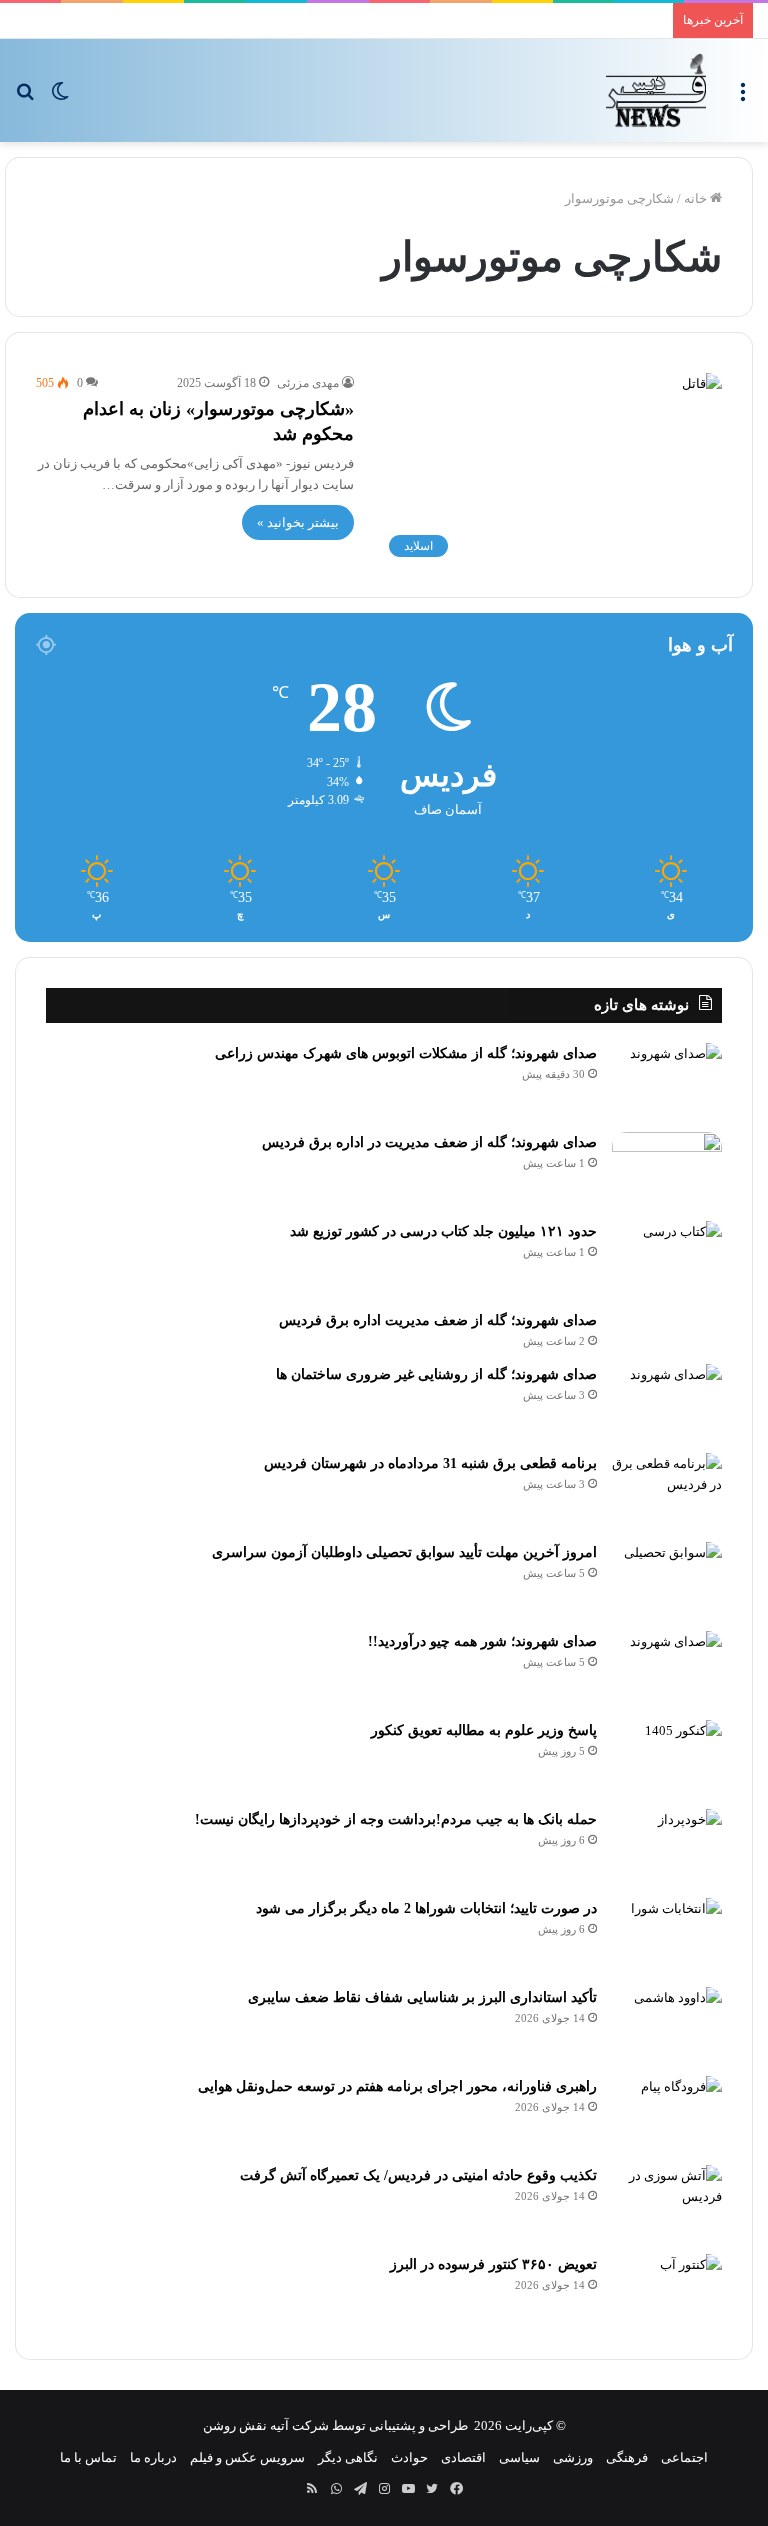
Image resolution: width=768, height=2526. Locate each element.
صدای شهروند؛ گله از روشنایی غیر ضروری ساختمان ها (436, 1374)
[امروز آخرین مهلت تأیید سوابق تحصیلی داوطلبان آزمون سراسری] (667, 1579)
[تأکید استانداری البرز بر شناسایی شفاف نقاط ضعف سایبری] (667, 2024)
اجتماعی (684, 2457)
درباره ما (153, 2457)
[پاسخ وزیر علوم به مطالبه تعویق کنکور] (667, 1757)
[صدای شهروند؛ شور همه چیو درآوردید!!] (667, 1668)
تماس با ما (88, 2457)
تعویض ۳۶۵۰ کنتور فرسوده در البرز (493, 2264)
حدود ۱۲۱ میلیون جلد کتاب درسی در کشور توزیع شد (443, 1231)
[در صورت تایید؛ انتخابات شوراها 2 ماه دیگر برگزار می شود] (667, 1935)
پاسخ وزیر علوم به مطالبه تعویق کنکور (484, 1730)
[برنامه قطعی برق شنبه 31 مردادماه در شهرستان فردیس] (667, 1490)
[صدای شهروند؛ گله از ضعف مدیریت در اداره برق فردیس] (667, 1169)
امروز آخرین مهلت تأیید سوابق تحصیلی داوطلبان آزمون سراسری (404, 1552)
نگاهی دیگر (348, 2457)
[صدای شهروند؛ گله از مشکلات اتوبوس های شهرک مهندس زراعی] (667, 1080)
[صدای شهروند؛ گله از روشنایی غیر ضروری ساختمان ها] (667, 1401)
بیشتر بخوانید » (298, 522)
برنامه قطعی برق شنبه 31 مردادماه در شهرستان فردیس (430, 1463)
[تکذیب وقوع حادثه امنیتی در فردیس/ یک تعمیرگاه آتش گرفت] (667, 2202)
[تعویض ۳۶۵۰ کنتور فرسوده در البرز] (667, 2291)
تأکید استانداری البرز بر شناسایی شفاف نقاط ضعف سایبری (422, 1997)
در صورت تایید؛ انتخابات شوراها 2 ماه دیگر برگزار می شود (426, 1908)
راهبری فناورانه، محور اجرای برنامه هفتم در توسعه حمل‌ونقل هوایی (397, 2086)
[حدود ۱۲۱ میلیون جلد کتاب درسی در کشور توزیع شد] (667, 1258)
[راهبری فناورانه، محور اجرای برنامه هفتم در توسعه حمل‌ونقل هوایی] (667, 2113)
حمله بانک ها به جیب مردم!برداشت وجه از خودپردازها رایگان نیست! (396, 1819)
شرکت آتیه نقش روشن (266, 2425)
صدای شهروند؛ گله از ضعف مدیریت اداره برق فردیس (438, 1320)
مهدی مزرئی (308, 383)
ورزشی (573, 2457)
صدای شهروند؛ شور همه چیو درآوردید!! (482, 1641)
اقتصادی (463, 2457)
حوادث (409, 2457)
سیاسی (519, 2457)
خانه (697, 198)
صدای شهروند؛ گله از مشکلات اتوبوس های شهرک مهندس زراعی (406, 1053)
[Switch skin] (60, 97)
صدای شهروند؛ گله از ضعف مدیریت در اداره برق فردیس (429, 1142)
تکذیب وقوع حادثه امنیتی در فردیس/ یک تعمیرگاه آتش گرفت (418, 2175)
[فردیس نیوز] (656, 90)
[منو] (743, 97)
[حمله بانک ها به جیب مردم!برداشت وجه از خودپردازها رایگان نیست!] (667, 1846)
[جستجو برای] (25, 97)
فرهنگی (627, 2457)
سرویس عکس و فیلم (247, 2457)
